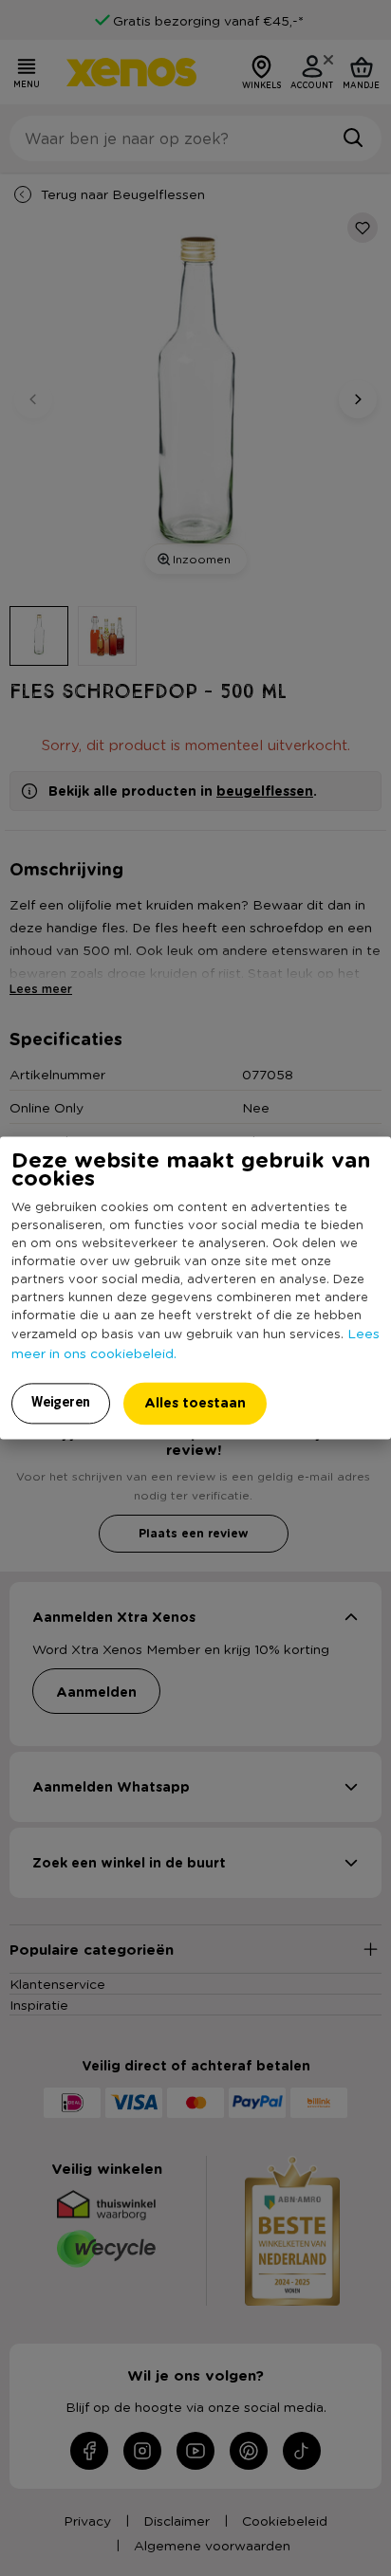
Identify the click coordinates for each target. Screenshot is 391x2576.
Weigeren (61, 1403)
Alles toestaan (195, 1403)
